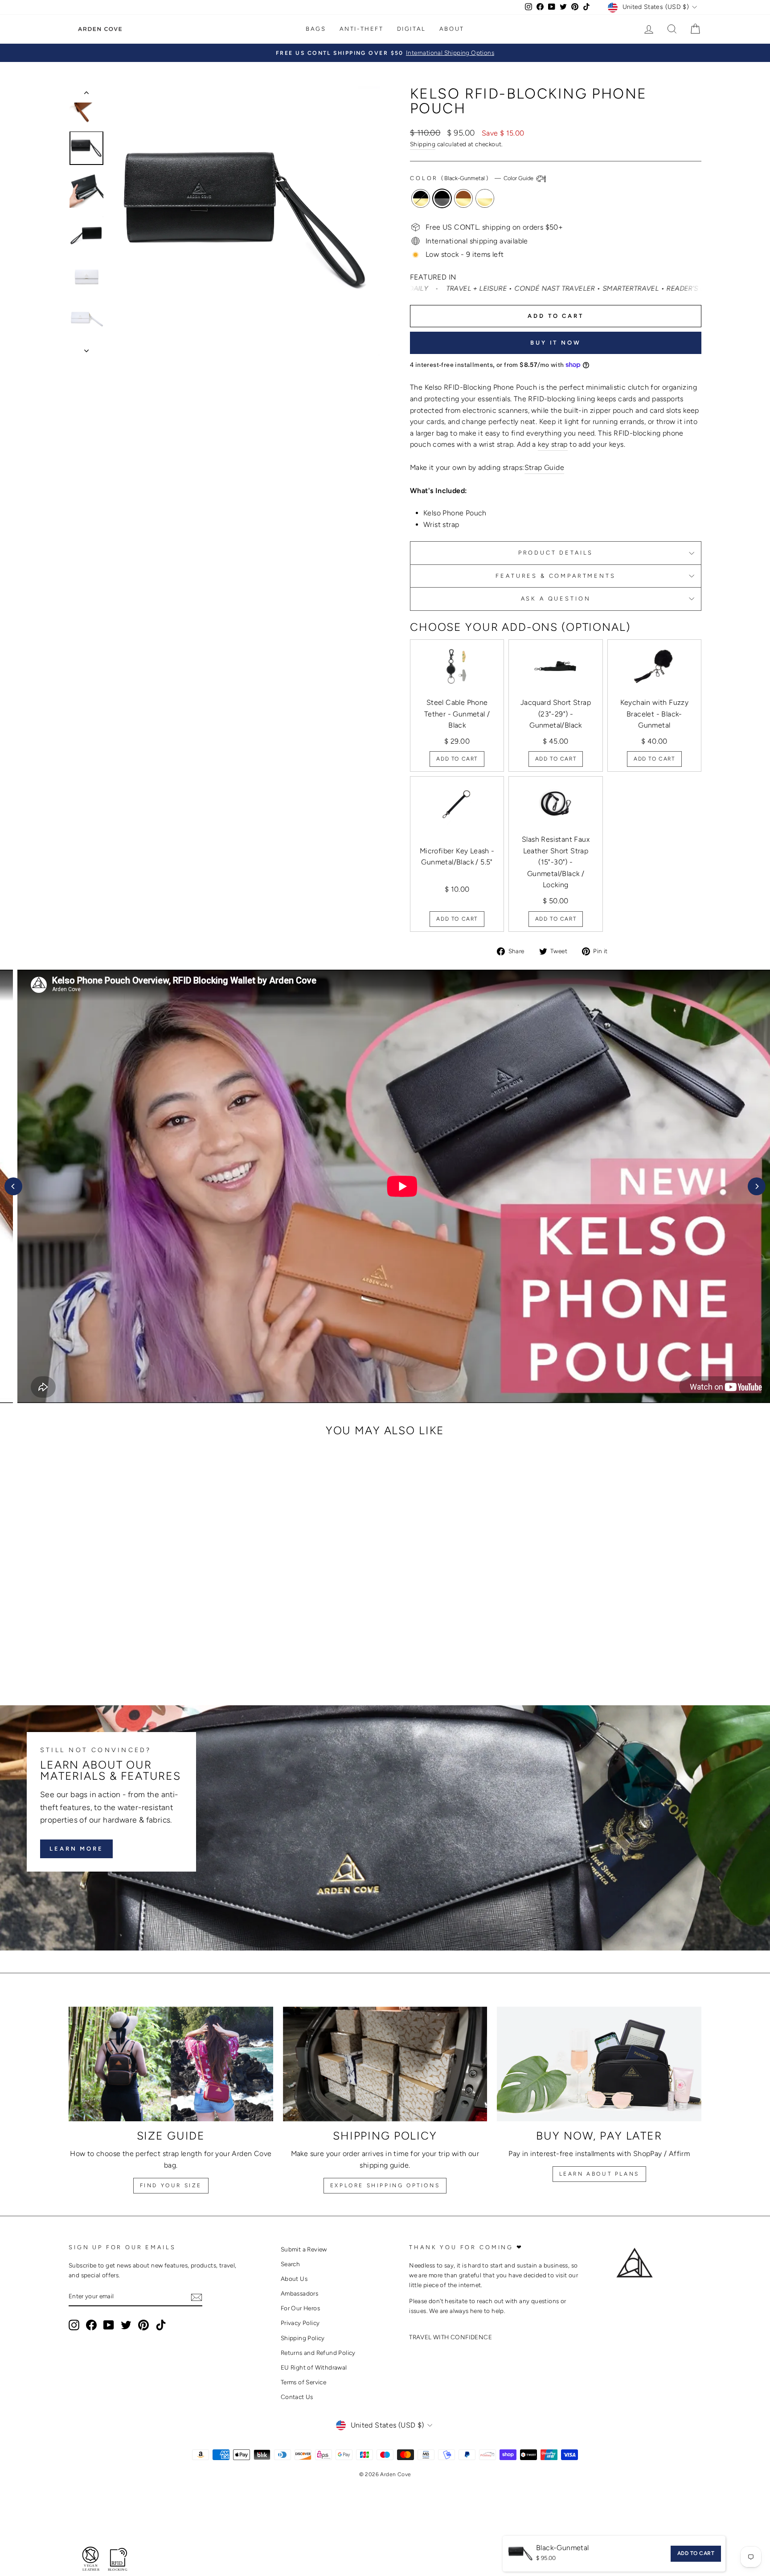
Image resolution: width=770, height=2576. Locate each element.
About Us (294, 2279)
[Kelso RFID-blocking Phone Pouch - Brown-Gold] (150, 1652)
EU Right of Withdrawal (314, 2367)
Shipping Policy (303, 2338)
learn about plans (599, 2174)
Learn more (76, 1849)
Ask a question (556, 599)
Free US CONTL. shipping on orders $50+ (494, 227)
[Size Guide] (171, 2064)
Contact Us (297, 2397)
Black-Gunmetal (442, 198)
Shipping (423, 144)
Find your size (171, 2185)
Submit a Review (304, 2249)
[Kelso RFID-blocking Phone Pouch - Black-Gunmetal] (138, 1652)
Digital (412, 29)
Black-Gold (421, 198)
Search (290, 2264)
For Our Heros (300, 2308)
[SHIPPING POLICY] (385, 2064)
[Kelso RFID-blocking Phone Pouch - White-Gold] (162, 1652)
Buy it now (556, 343)
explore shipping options (385, 2185)
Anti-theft (362, 29)
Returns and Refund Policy (318, 2353)
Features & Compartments (555, 576)
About (452, 29)
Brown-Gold (463, 198)
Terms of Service (303, 2382)
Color (472, 178)
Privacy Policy (300, 2323)
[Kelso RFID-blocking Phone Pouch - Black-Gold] (126, 1652)
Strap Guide (544, 467)
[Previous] (13, 1186)
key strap (553, 444)
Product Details (556, 553)
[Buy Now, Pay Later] (599, 2064)
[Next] (757, 1186)
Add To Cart (457, 759)
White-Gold (485, 198)
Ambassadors (299, 2293)
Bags (316, 29)
